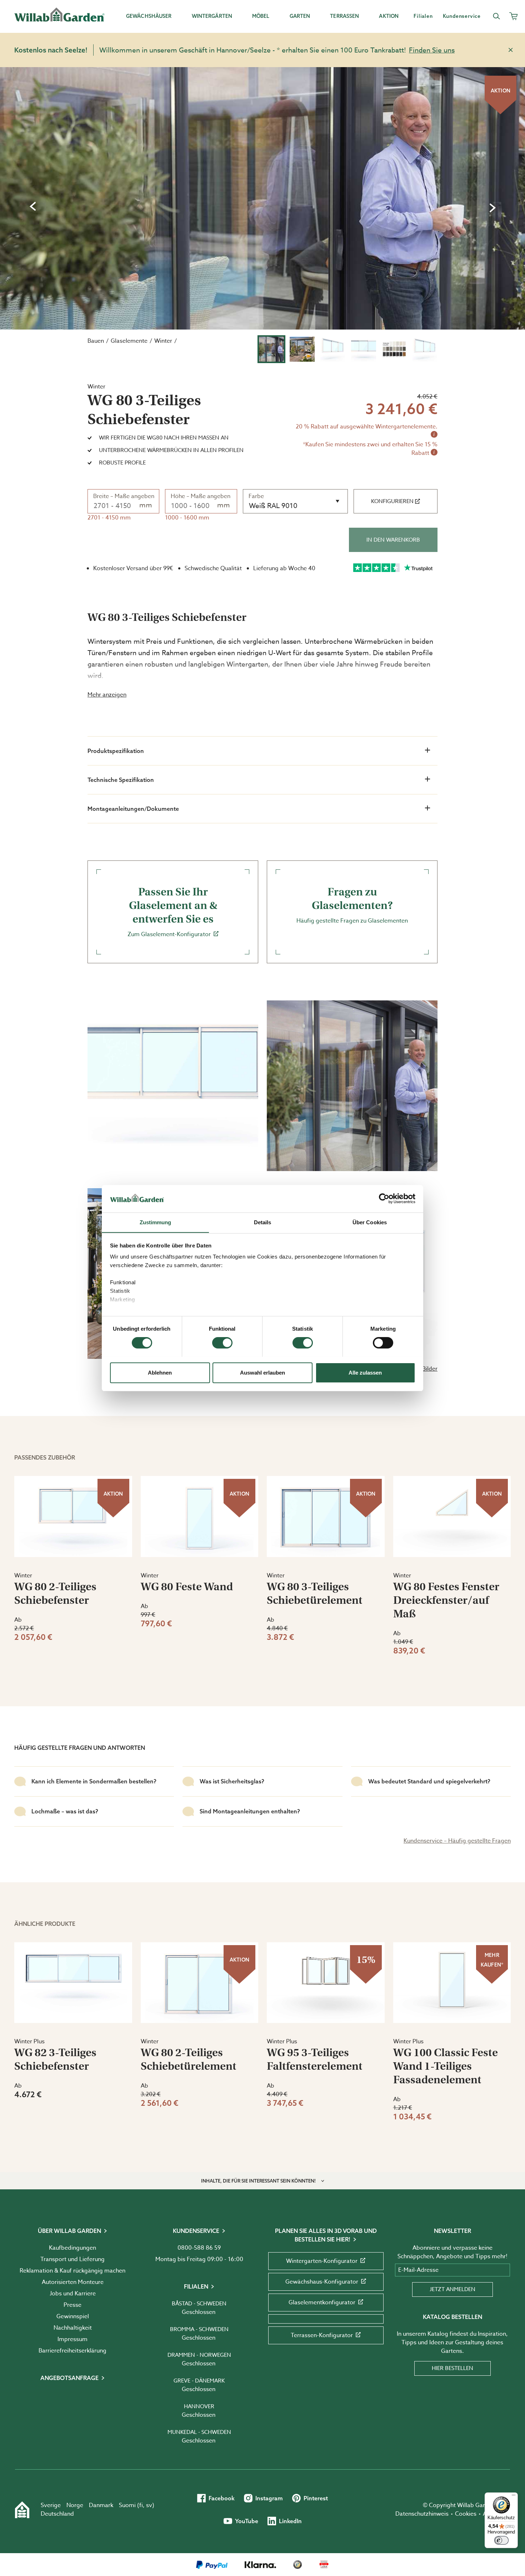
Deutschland (57, 2514)
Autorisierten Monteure (73, 2282)
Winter (163, 341)
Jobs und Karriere (73, 2294)
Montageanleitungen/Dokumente (133, 809)
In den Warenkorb (393, 540)
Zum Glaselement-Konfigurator (172, 912)
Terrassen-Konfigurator (322, 2335)
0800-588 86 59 (199, 2248)
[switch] (222, 1343)
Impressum (72, 2339)
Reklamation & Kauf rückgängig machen (72, 2271)
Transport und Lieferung (72, 2259)
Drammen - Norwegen (199, 2355)
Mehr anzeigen (107, 695)
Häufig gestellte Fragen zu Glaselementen (352, 905)
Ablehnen (160, 1372)
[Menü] (514, 2497)
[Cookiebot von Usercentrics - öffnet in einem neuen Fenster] (384, 1199)
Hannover (199, 2406)
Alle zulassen (365, 1372)
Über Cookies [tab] (370, 1222)
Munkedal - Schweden (199, 2432)
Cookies (466, 2514)
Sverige (51, 2505)
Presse (72, 2305)
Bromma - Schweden (199, 2329)
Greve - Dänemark (199, 2381)
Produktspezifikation (116, 751)
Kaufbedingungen (72, 2248)
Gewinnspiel (73, 2316)
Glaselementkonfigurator (322, 2303)
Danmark (101, 2505)
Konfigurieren (392, 501)
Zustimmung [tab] (156, 1222)
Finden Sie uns (432, 50)
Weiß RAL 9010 (273, 506)
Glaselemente (129, 341)
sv (149, 2505)
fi (141, 2505)
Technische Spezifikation (121, 780)
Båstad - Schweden (199, 2304)
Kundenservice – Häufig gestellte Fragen (457, 1841)
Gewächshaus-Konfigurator (322, 2282)
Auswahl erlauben (262, 1372)
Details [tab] (263, 1222)
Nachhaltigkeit (73, 2328)
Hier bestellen (452, 2368)
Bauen (96, 341)
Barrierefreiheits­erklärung (72, 2351)
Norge (75, 2505)
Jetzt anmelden (452, 2289)
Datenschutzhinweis (422, 2514)
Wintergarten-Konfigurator (322, 2261)
